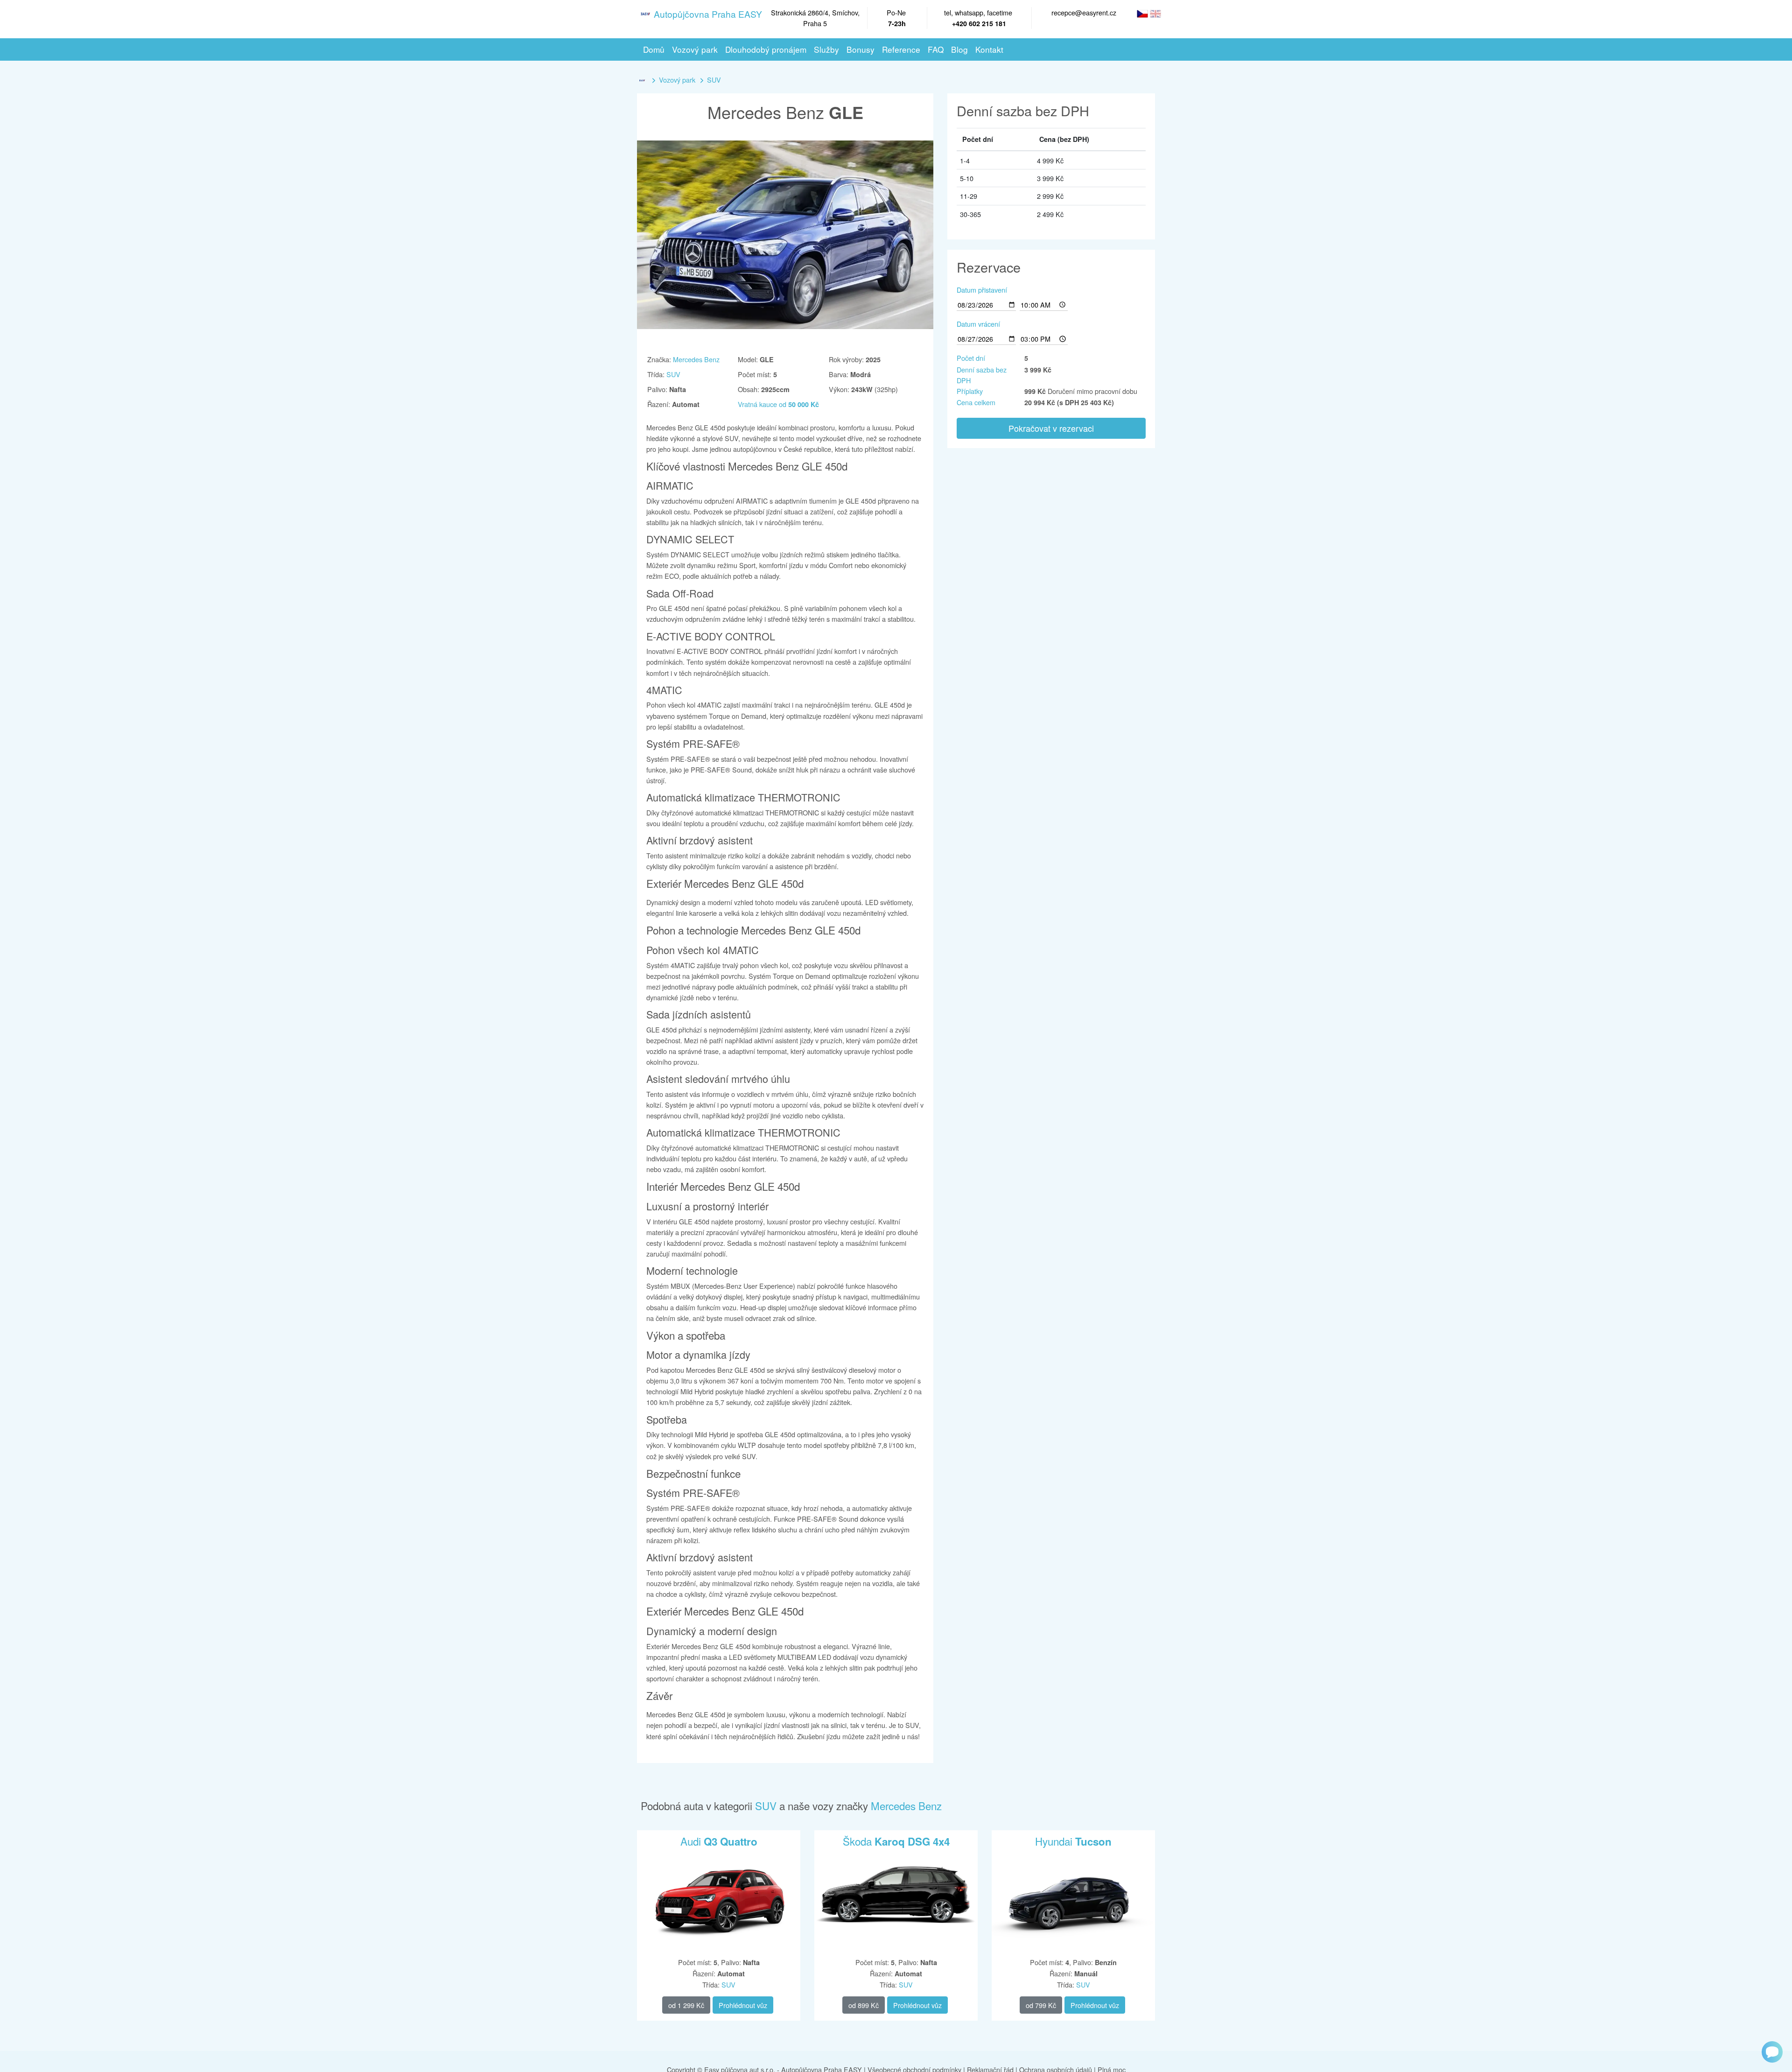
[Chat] (1772, 2052)
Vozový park (677, 80)
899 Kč (864, 2005)
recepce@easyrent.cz (1084, 12)
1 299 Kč (686, 2005)
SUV (714, 80)
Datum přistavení (982, 290)
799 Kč (1041, 2005)
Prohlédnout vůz (743, 2005)
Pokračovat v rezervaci (1051, 428)
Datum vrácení (978, 324)
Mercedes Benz (696, 359)
